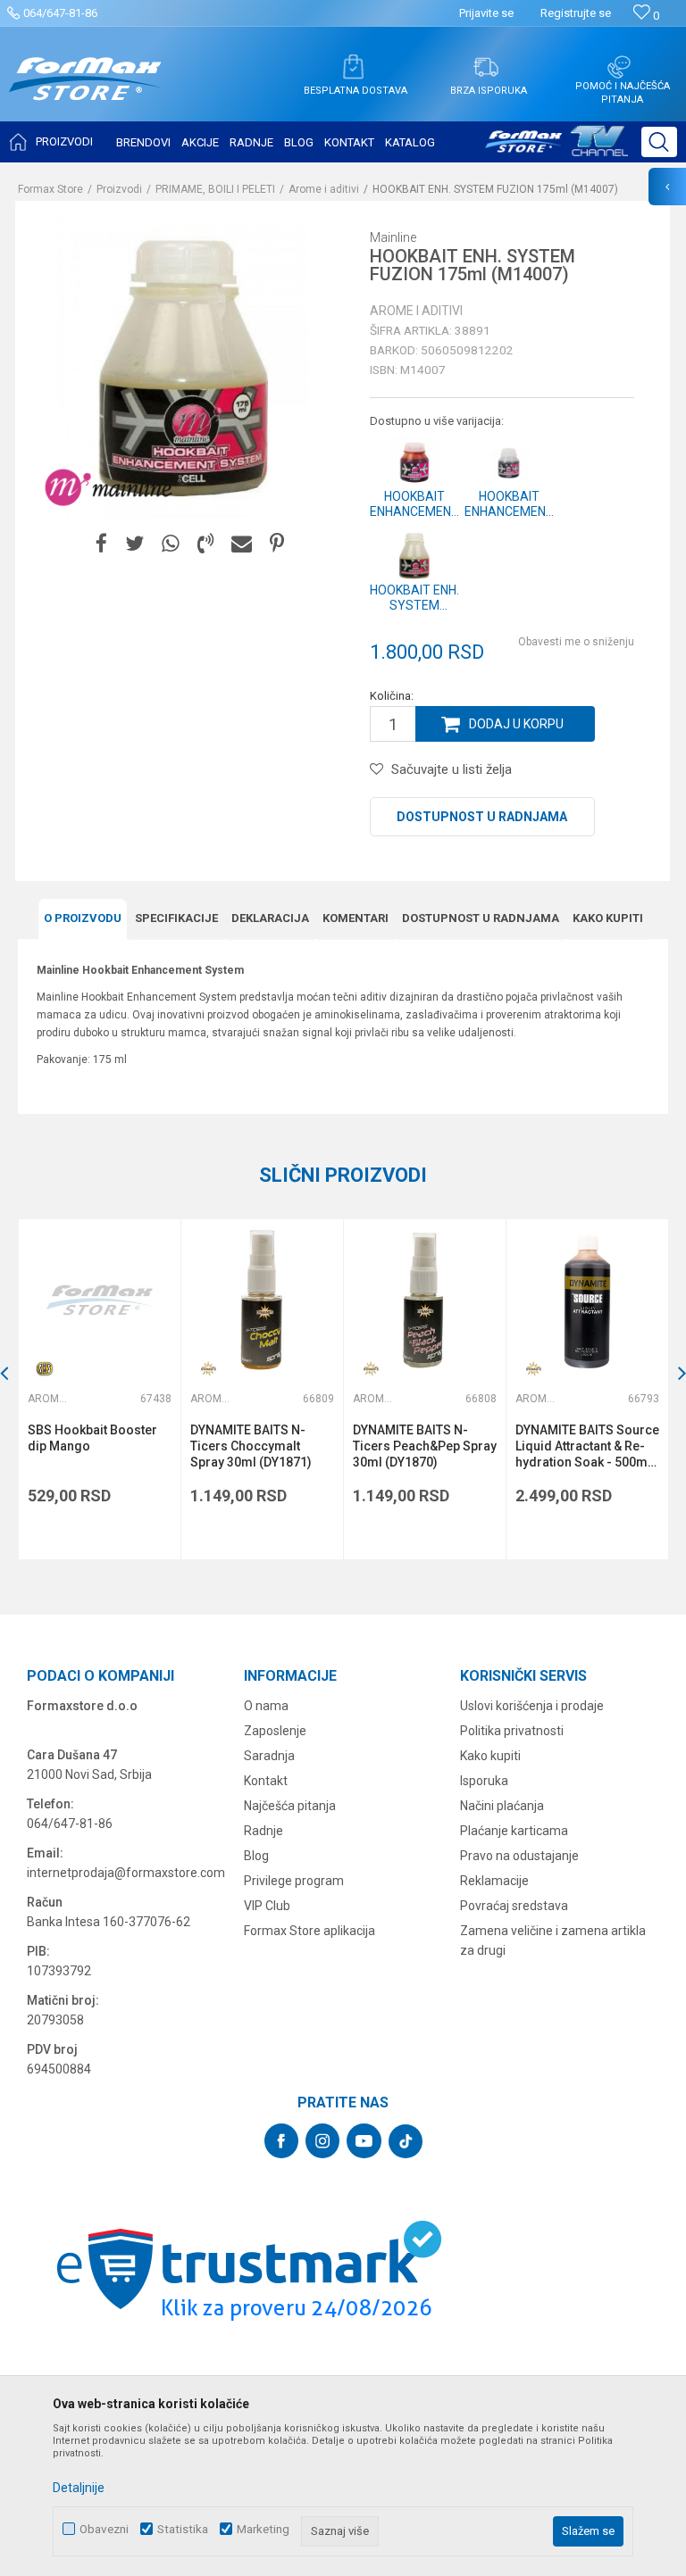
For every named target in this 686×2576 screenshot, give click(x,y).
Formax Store (50, 189)
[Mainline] (109, 488)
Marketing (263, 2529)
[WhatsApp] (171, 544)
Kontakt (266, 1781)
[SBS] (46, 1369)
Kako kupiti (608, 918)
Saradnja (269, 1756)
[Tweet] (134, 544)
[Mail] (242, 544)
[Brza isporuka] (486, 67)
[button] (659, 142)
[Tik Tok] (406, 2141)
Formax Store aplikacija (310, 1931)
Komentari (356, 918)
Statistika (183, 2529)
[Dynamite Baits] (208, 1369)
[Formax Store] (85, 92)
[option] (99, 1389)
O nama (266, 1706)
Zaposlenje (275, 1731)
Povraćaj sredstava (514, 1906)
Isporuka (484, 1781)
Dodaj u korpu (516, 724)
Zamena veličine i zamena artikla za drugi (553, 1940)
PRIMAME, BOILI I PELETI (215, 189)
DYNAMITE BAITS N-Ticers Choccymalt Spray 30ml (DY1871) (251, 1446)
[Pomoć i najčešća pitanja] (619, 67)
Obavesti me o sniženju (576, 642)
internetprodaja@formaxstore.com (126, 1873)
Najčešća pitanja (290, 1806)
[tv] (556, 148)
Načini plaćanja (502, 1806)
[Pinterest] (277, 544)
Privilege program (294, 1881)
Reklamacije (494, 1881)
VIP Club (267, 1906)
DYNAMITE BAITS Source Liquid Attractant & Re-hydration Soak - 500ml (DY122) (587, 1446)
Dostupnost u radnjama (482, 817)
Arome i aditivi (324, 189)
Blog (256, 1856)
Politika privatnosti (512, 1731)
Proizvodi (119, 189)
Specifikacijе (176, 918)
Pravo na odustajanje (519, 1856)
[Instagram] (322, 2141)
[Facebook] (101, 544)
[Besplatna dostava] (353, 67)
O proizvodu (83, 918)
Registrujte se (576, 13)
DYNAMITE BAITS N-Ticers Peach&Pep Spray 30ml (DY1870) (425, 1446)
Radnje (264, 1831)
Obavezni (104, 2529)
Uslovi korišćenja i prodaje (532, 1706)
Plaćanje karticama (514, 1831)
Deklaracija (270, 918)
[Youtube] (364, 2141)
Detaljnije (79, 2488)
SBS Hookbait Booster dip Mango (92, 1438)
